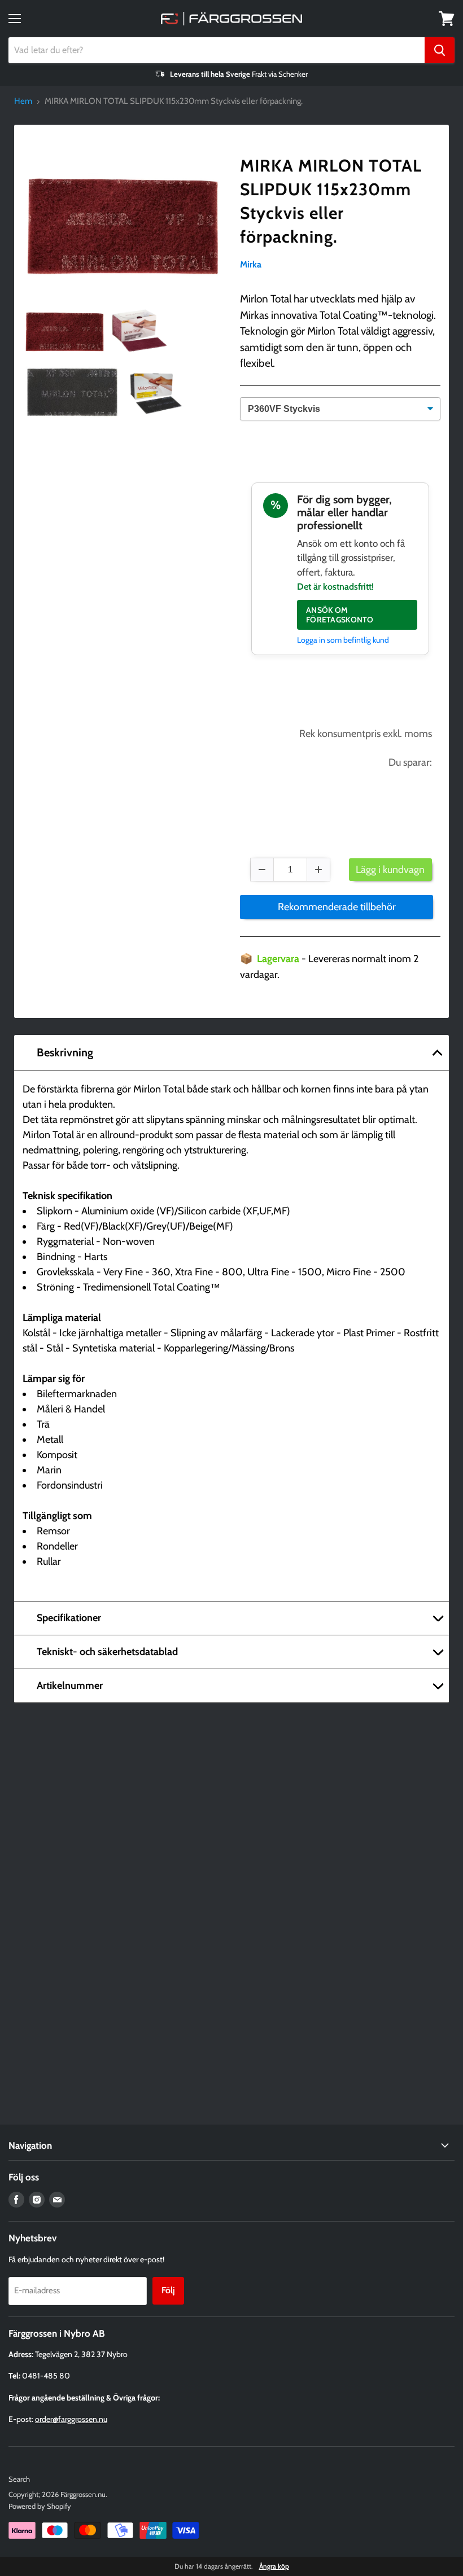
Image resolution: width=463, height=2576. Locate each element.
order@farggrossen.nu (71, 2419)
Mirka (251, 264)
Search (19, 2479)
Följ (168, 2290)
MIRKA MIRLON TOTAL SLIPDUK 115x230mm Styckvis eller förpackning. (331, 201)
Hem (23, 101)
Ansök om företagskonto (340, 615)
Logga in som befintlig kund (343, 640)
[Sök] (440, 50)
